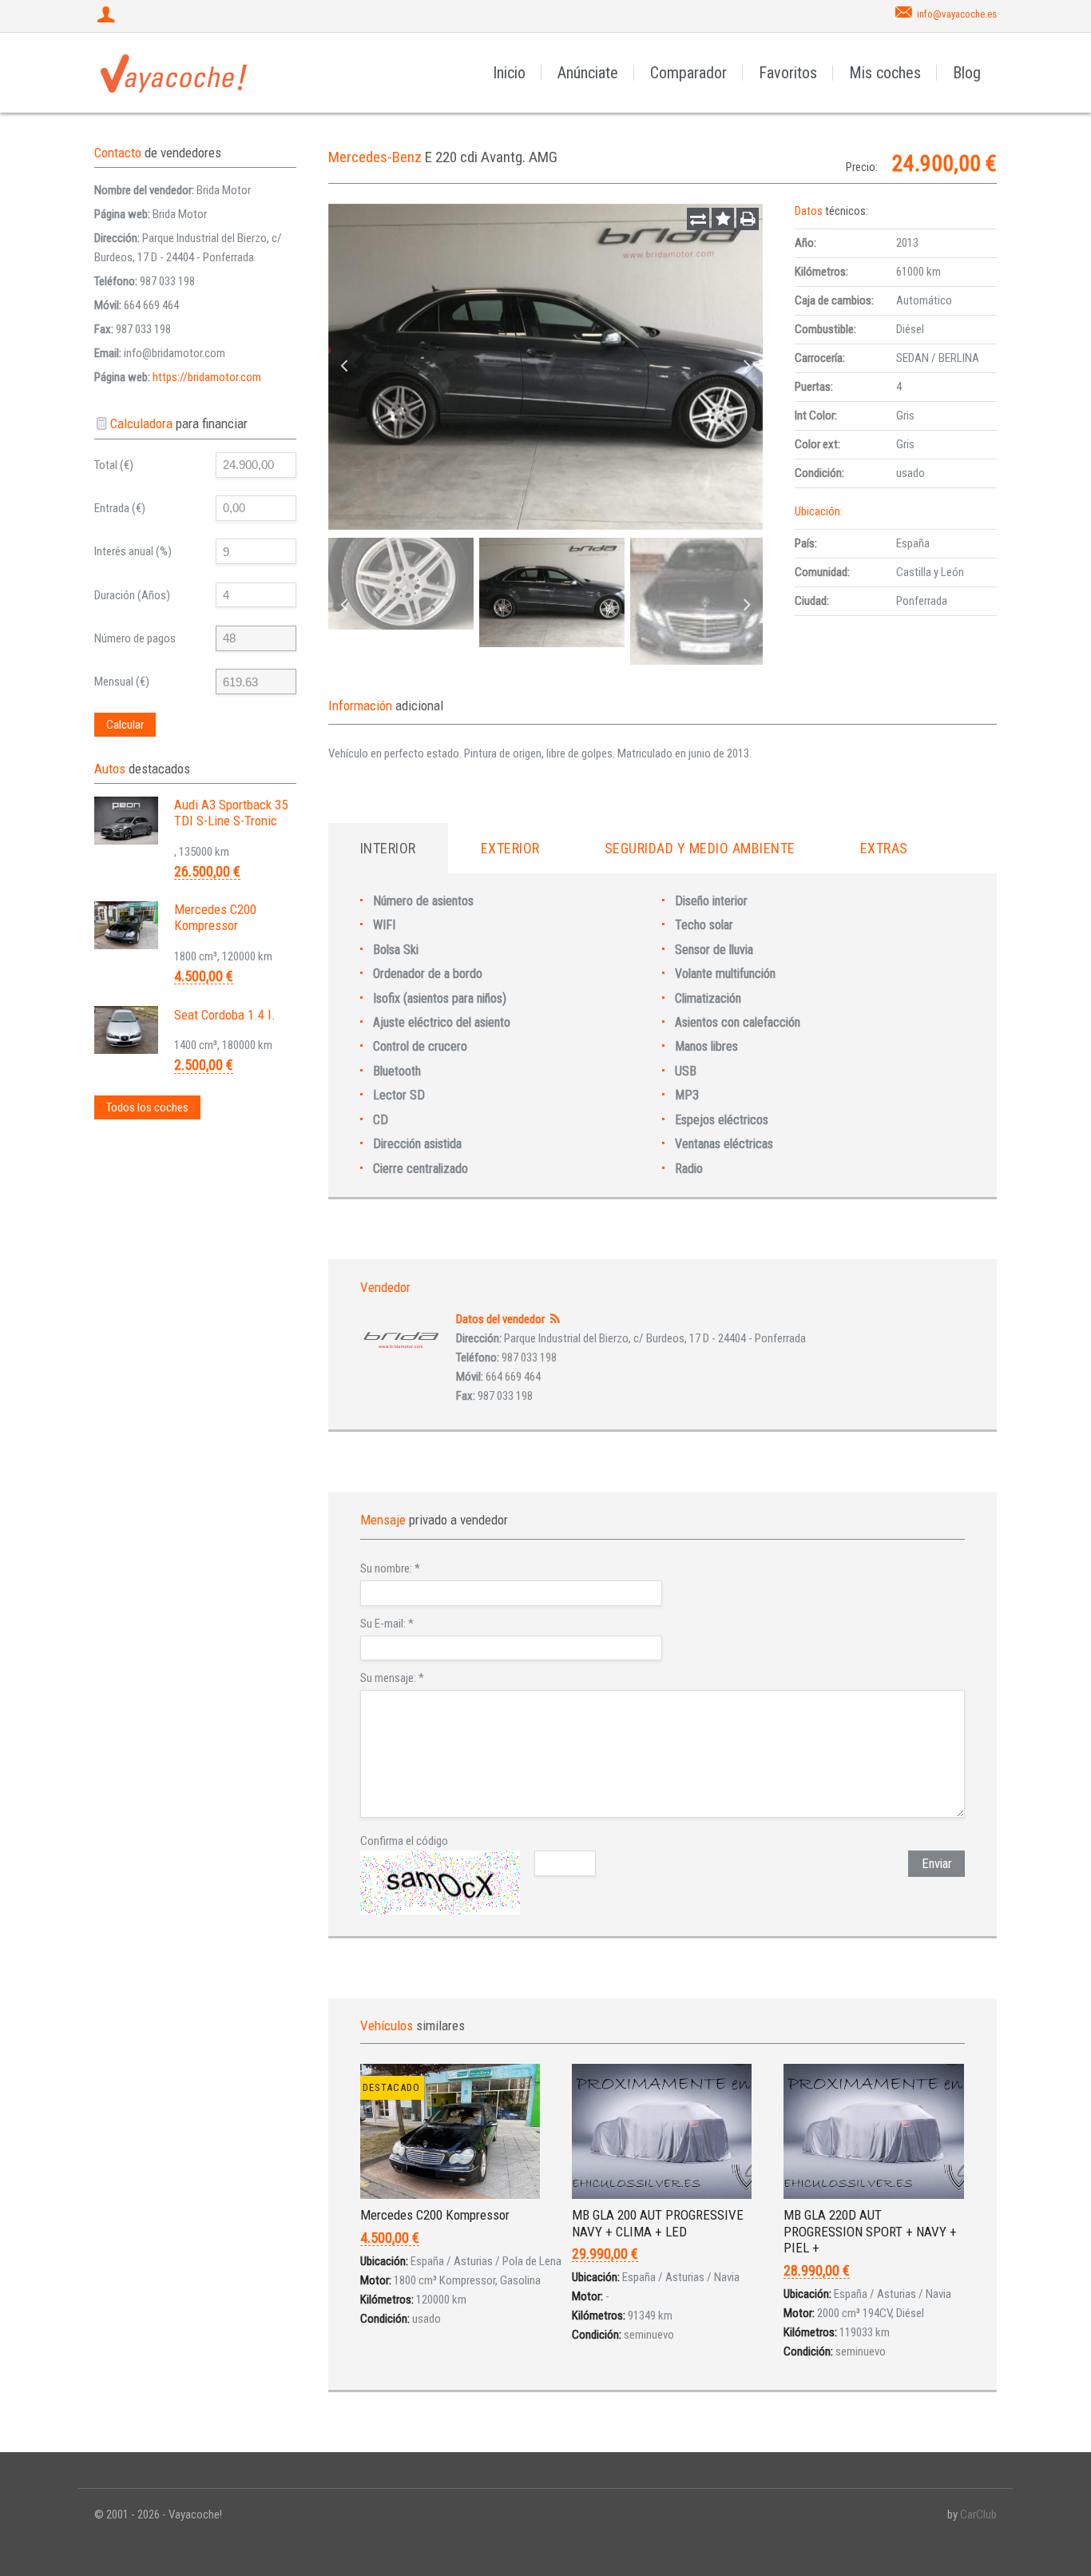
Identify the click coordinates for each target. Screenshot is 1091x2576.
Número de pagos (135, 638)
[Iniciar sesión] (108, 16)
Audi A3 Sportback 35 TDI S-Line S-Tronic (231, 813)
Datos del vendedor (500, 1319)
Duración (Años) (132, 595)
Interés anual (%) (133, 551)
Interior (388, 848)
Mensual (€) (122, 682)
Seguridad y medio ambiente (700, 848)
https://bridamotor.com (207, 377)
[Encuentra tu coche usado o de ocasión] (174, 73)
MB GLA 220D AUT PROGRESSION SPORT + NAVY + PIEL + (870, 2231)
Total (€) (114, 465)
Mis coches (885, 73)
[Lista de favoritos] (723, 219)
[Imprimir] (748, 219)
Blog (967, 73)
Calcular (125, 725)
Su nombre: (390, 1568)
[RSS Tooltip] (555, 1319)
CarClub (978, 2514)
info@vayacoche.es (957, 14)
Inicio (509, 73)
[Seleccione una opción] (698, 219)
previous (344, 367)
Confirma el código (404, 1841)
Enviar (937, 1864)
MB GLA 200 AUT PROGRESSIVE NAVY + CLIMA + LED (658, 2223)
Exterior (510, 848)
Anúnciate (588, 73)
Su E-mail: (387, 1624)
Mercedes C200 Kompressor (435, 2215)
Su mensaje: (392, 1678)
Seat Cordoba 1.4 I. (225, 1015)
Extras (884, 848)
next (747, 367)
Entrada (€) (120, 508)
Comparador (688, 73)
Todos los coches (147, 1107)
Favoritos (788, 73)
